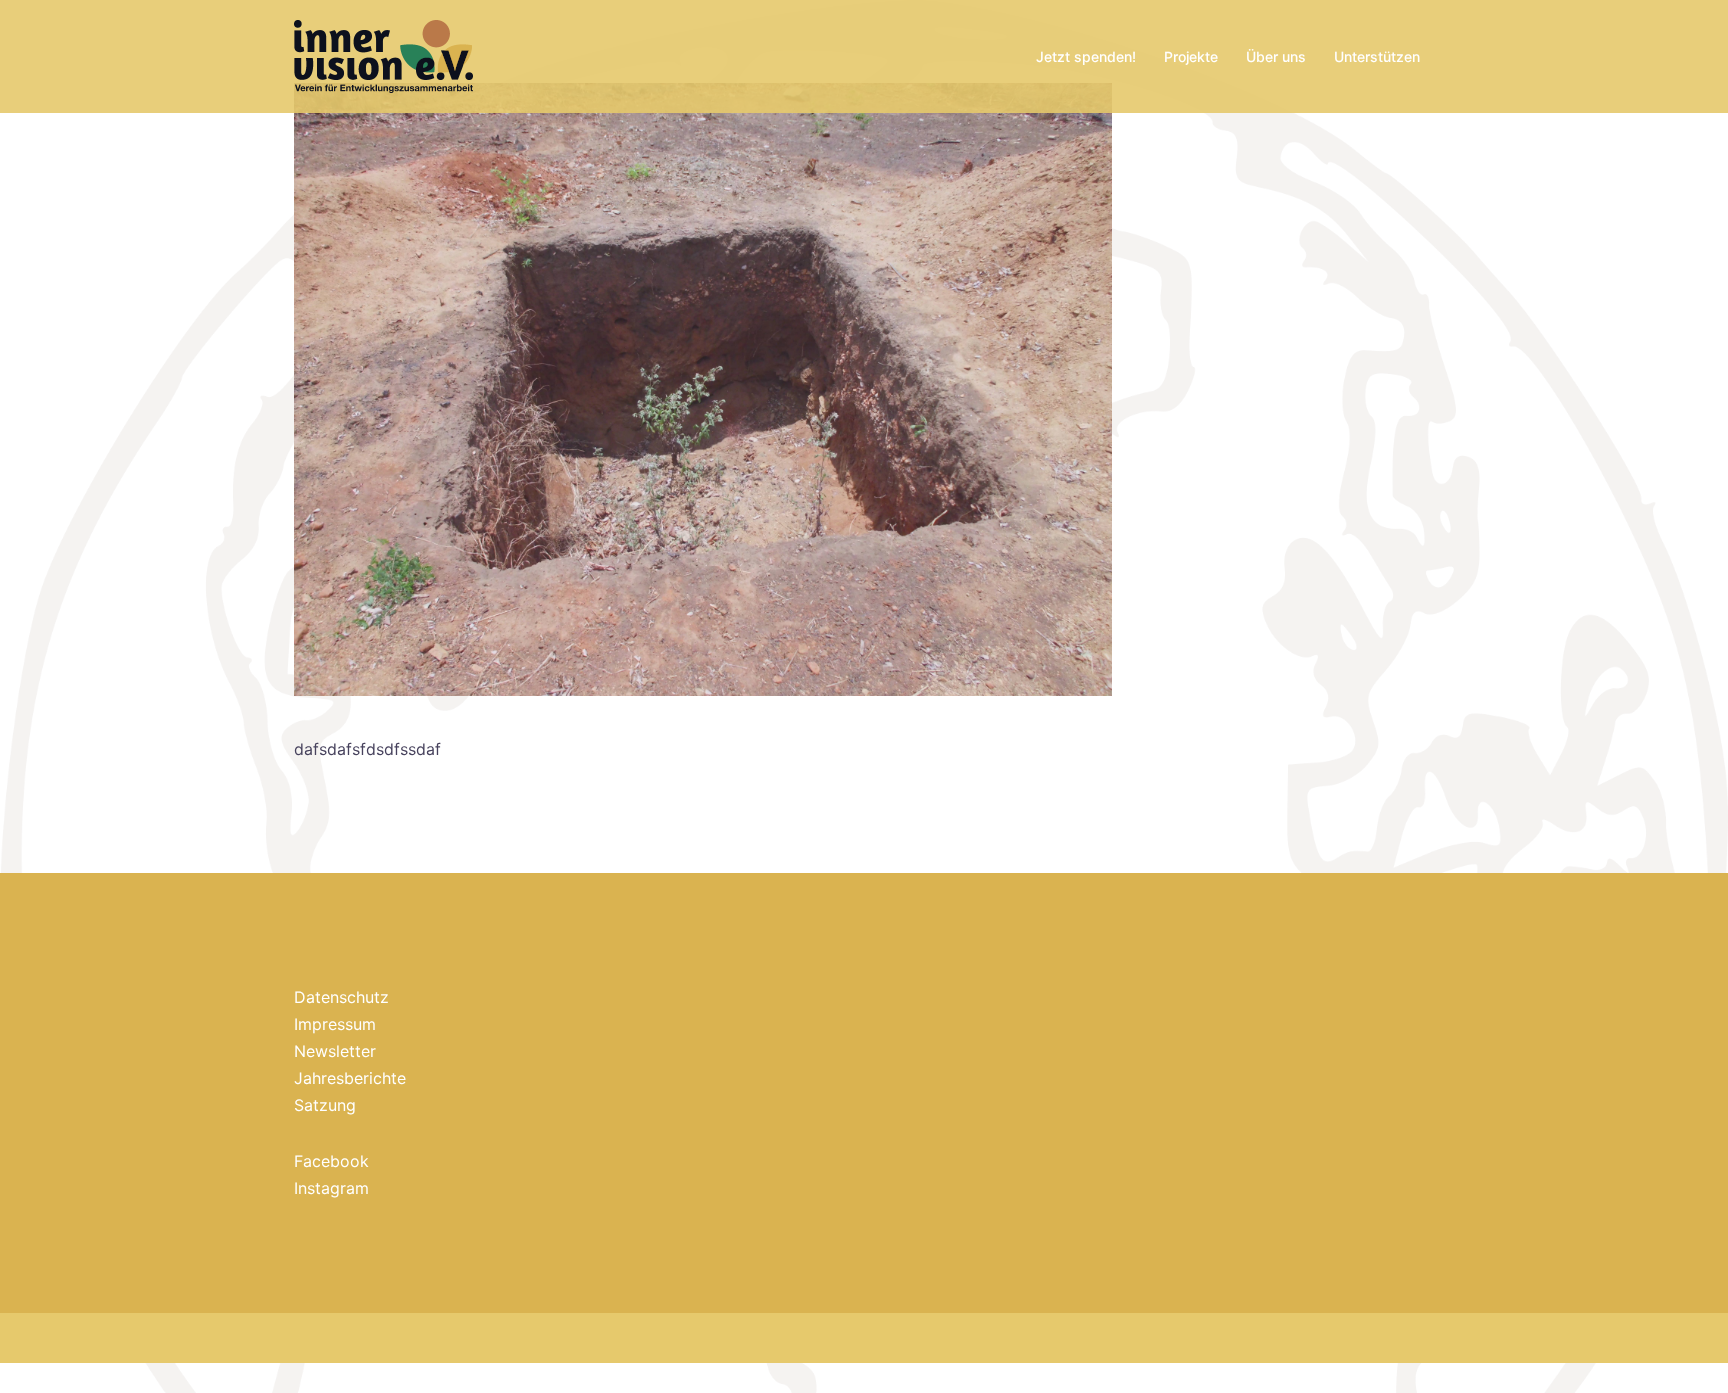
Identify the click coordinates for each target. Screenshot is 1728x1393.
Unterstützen (1377, 56)
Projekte (1191, 56)
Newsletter (335, 1051)
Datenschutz (341, 997)
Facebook (331, 1161)
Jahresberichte (350, 1078)
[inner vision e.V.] (383, 55)
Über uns (1276, 56)
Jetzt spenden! (1086, 56)
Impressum (335, 1024)
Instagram (331, 1188)
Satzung (325, 1105)
